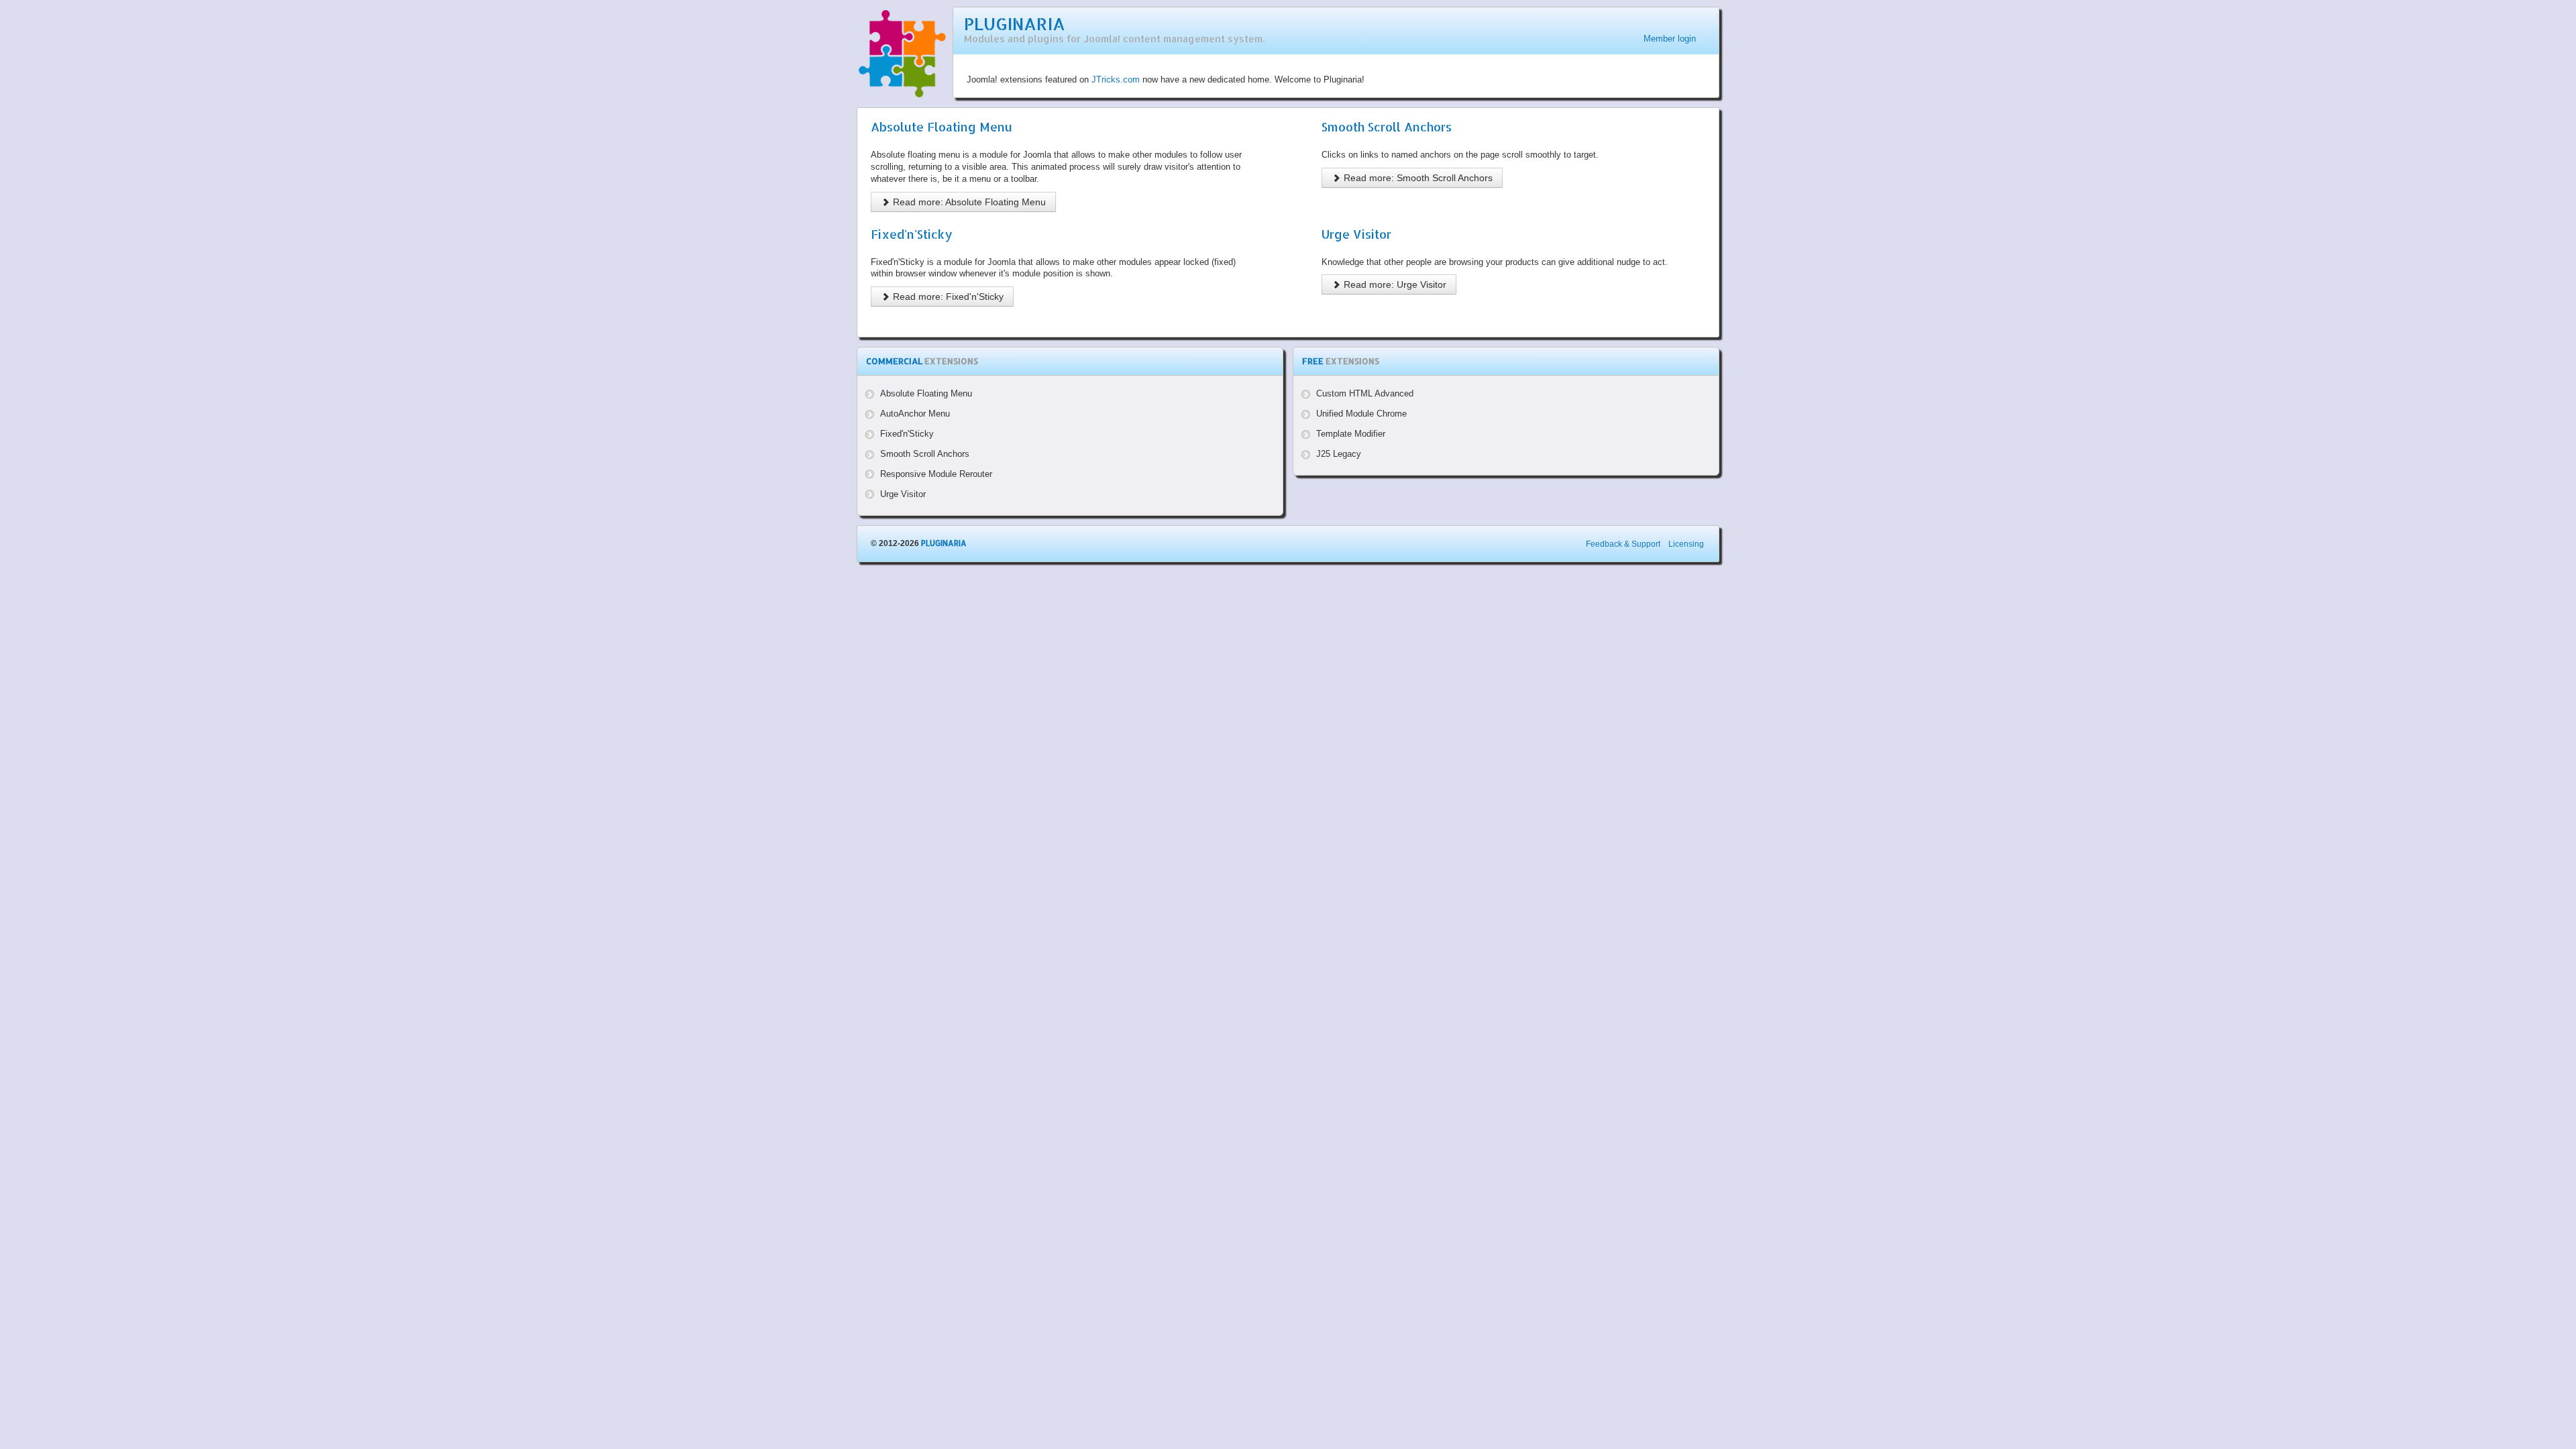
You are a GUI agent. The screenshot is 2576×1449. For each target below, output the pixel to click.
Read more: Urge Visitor (1394, 284)
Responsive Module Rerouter (936, 474)
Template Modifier (1351, 434)
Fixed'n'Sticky (912, 234)
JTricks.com (1116, 79)
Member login (1670, 39)
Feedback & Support (1623, 544)
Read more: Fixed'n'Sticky (947, 297)
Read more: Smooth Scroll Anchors (1417, 178)
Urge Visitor (1356, 234)
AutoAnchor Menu (915, 414)
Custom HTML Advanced (1365, 393)
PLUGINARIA (1015, 24)
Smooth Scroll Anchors (1387, 127)
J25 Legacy (1339, 454)
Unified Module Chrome (1361, 414)
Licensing (1686, 544)
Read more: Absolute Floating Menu (968, 202)
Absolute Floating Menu (942, 127)
